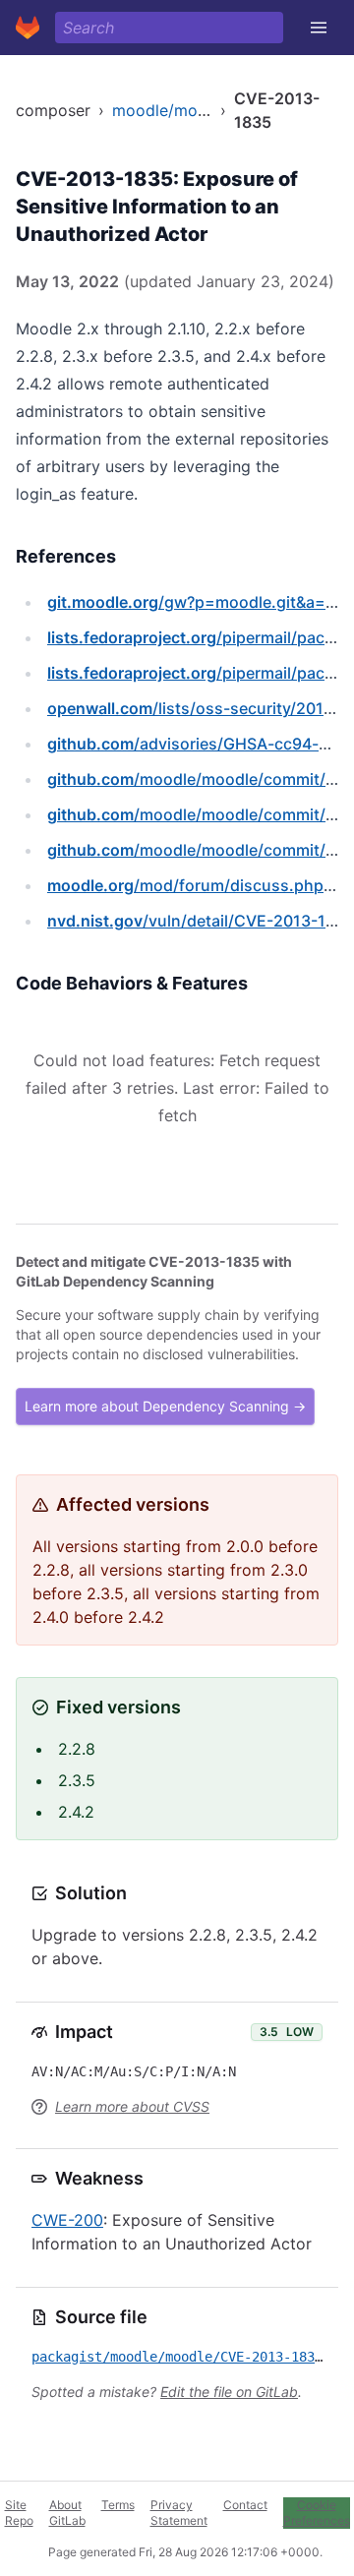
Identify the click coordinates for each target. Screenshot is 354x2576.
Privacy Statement (179, 2513)
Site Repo (19, 2513)
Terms (118, 2505)
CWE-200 (67, 2220)
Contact (245, 2505)
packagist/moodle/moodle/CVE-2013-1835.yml (193, 2357)
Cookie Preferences (317, 2513)
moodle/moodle (171, 110)
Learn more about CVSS (132, 2106)
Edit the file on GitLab (229, 2392)
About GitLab (67, 2513)
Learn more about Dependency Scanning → (165, 1406)
